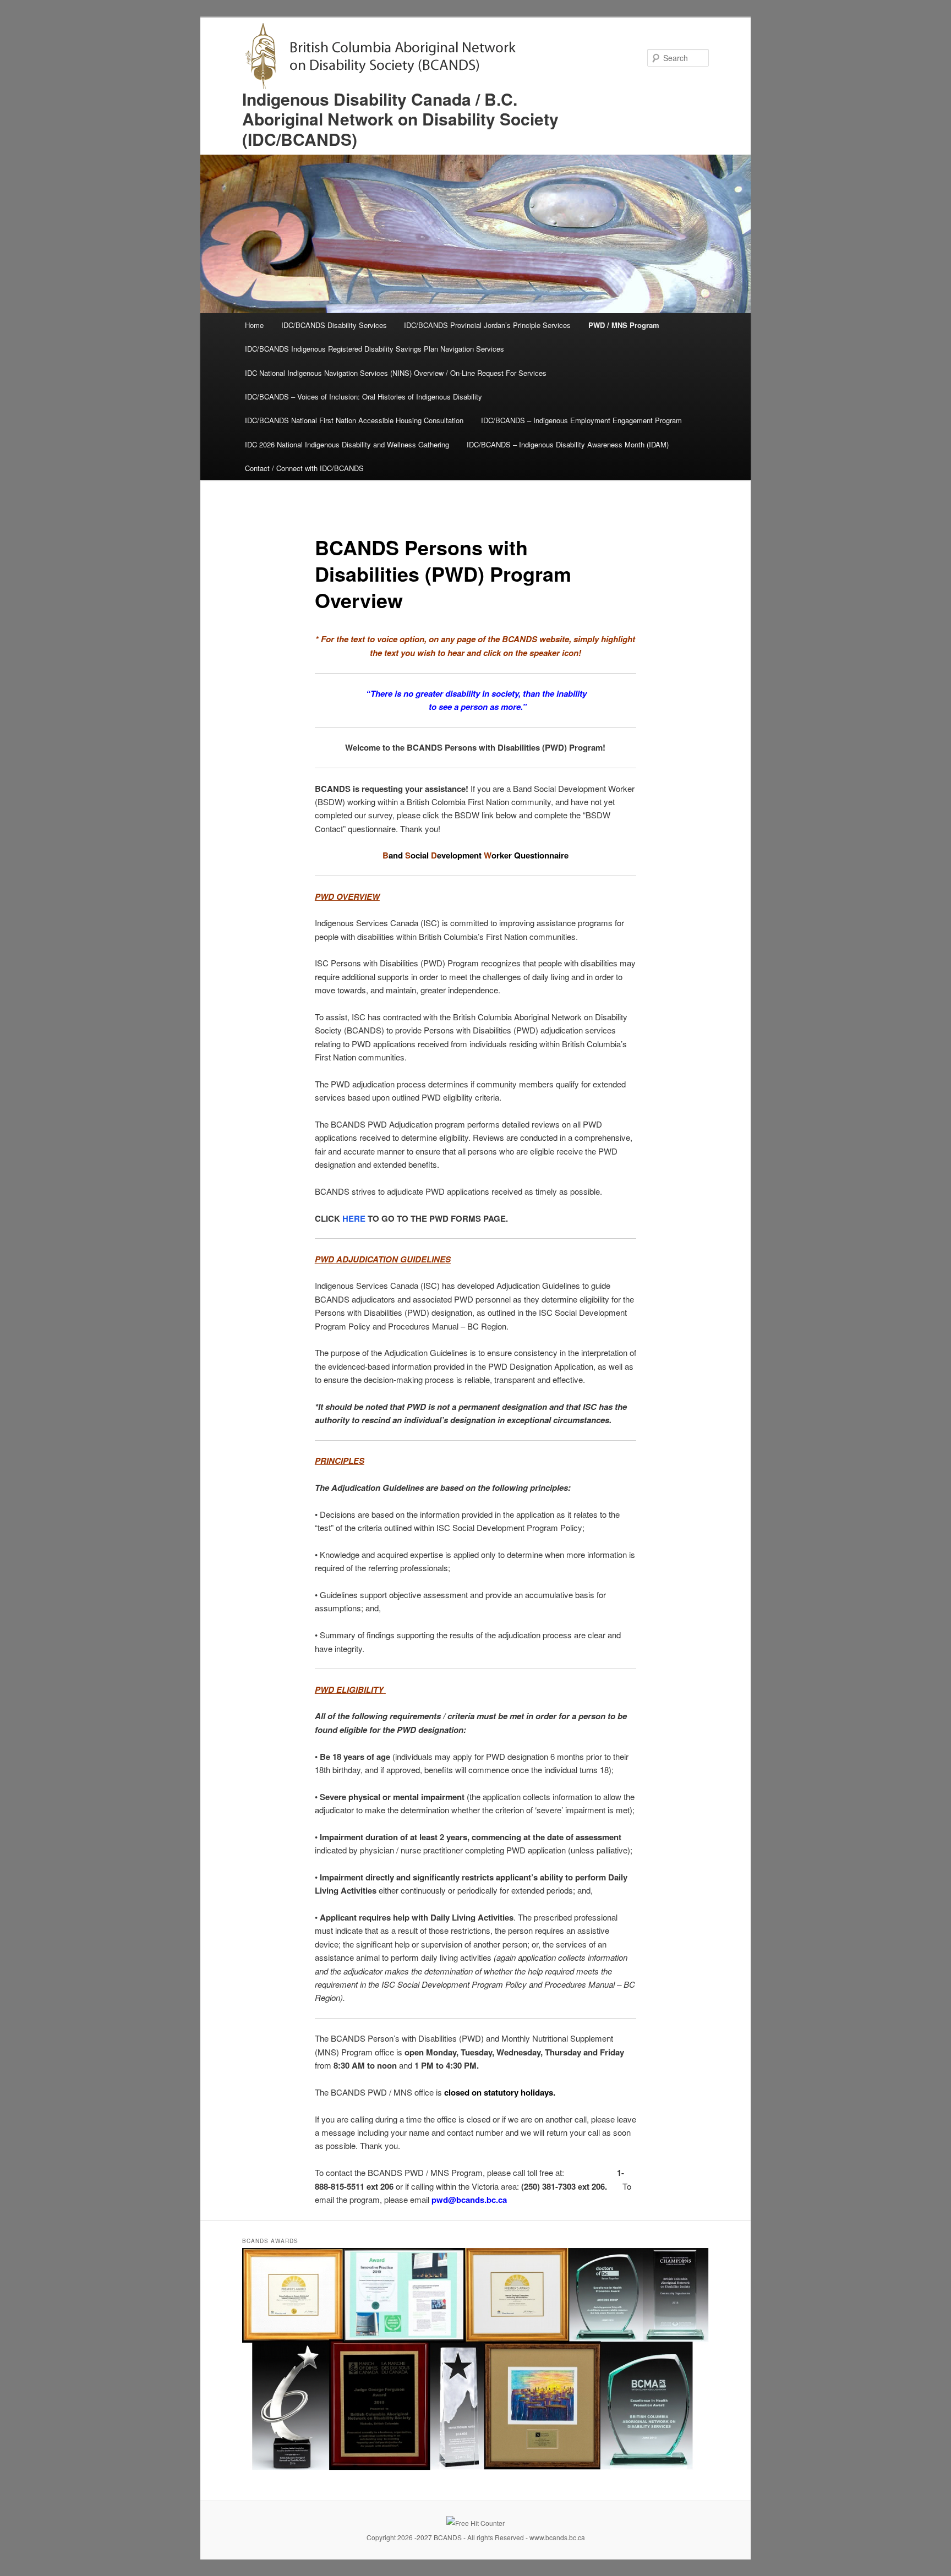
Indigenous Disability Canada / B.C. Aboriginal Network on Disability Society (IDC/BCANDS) (400, 119)
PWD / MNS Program (624, 325)
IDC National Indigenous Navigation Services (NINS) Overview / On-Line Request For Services (396, 373)
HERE (354, 1218)
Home (254, 325)
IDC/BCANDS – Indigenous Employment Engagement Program (581, 420)
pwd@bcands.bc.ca (469, 2200)
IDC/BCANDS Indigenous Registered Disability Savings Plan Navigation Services (375, 349)
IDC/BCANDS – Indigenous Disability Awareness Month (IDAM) (568, 444)
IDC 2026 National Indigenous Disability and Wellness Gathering (347, 444)
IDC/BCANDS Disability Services (334, 325)
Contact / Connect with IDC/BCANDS (304, 468)
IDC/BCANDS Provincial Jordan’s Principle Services (487, 325)
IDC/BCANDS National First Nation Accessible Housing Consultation (354, 420)
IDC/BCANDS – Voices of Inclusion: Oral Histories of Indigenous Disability (364, 396)
